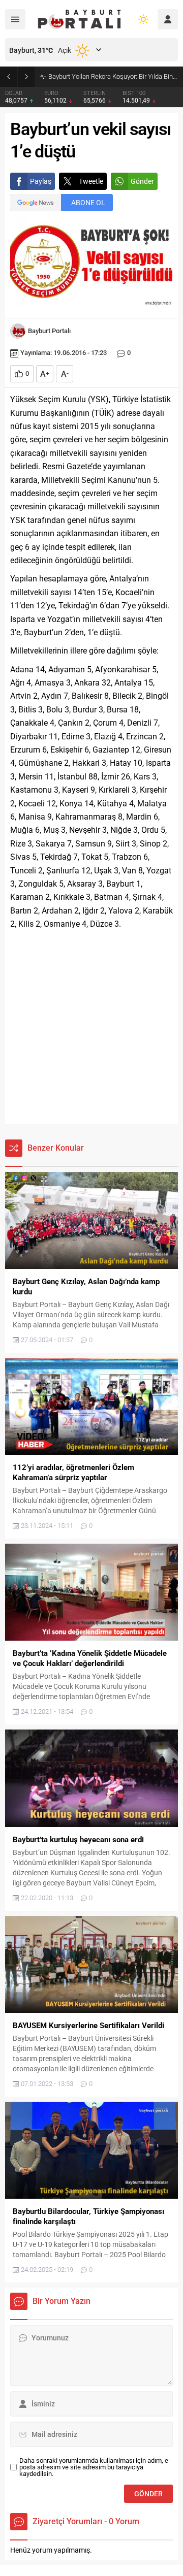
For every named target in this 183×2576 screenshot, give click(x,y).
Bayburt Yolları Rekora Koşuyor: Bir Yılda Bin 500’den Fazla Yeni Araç (113, 76)
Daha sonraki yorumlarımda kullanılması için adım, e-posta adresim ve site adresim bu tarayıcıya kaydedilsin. (95, 2467)
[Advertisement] (91, 1028)
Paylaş (41, 181)
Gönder (142, 181)
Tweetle (91, 181)
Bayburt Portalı (49, 331)
